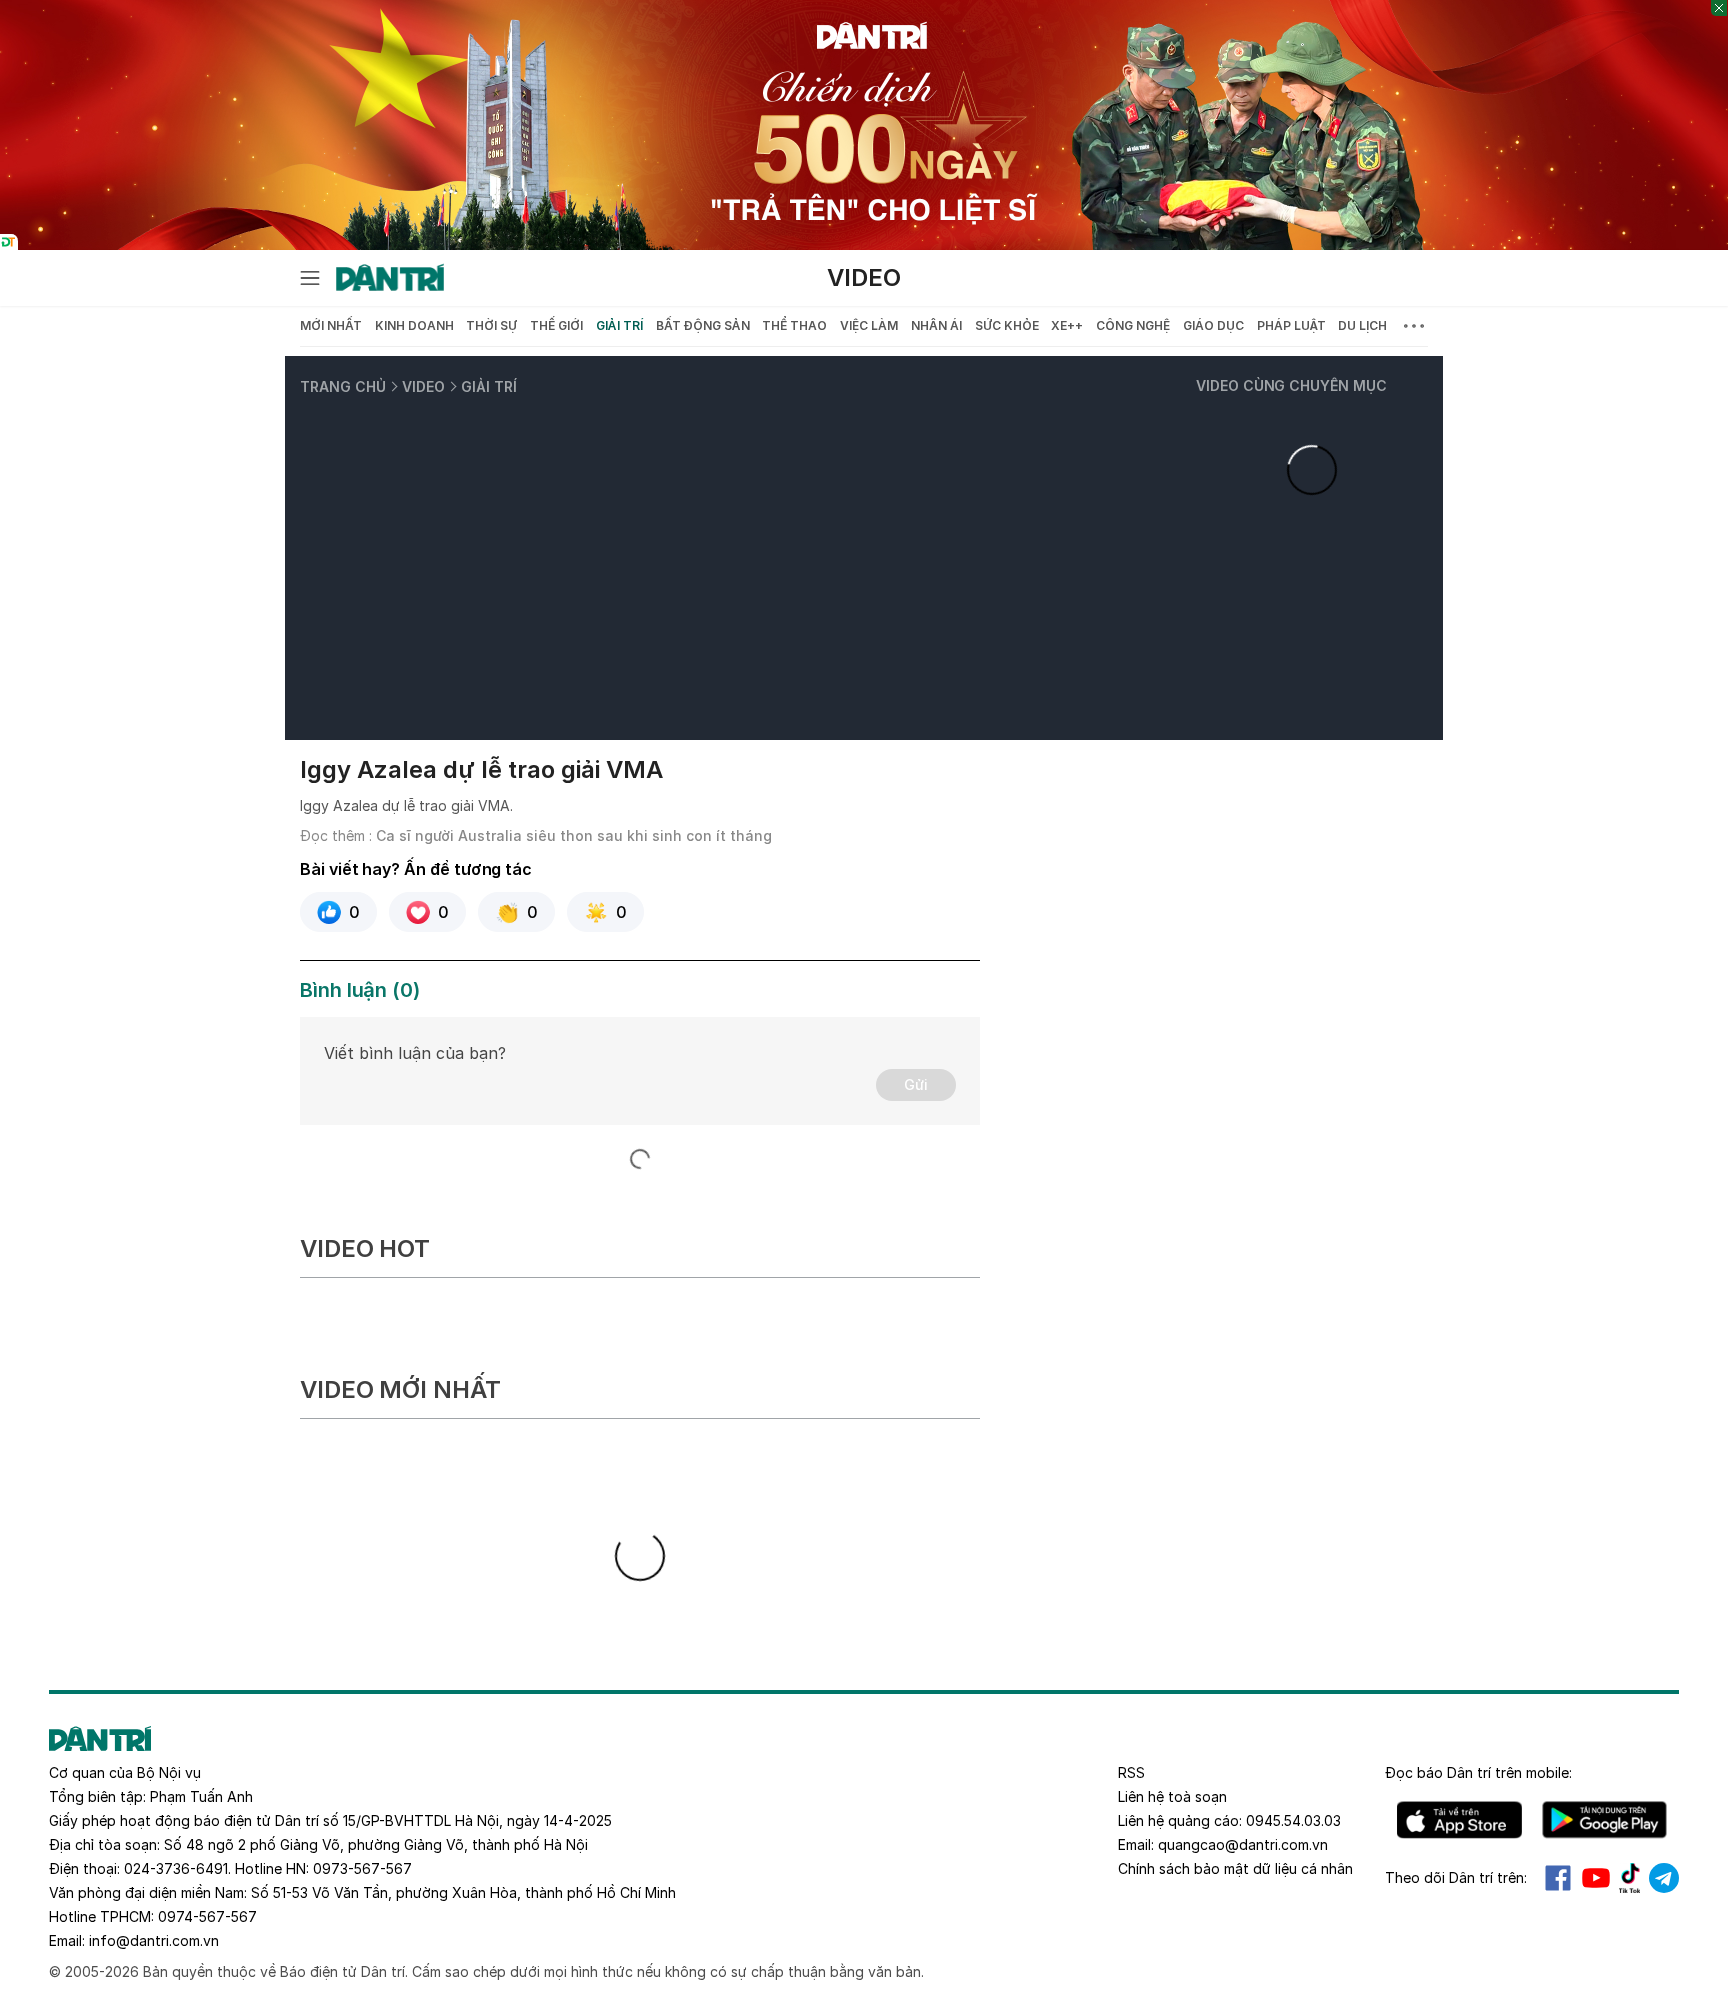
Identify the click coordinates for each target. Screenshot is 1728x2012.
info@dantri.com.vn (154, 1940)
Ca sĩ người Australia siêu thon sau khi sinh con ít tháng (574, 835)
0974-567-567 (207, 1916)
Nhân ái (936, 325)
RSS (1131, 1772)
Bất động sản (703, 325)
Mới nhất (331, 325)
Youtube (1596, 1878)
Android (1604, 1820)
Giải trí (619, 325)
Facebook (1558, 1878)
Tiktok (1630, 1878)
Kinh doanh (414, 325)
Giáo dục (1213, 325)
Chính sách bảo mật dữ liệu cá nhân (1235, 1868)
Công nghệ (1133, 325)
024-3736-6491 (176, 1868)
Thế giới (556, 325)
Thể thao (794, 325)
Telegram (1664, 1878)
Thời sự (491, 325)
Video (864, 277)
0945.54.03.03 (1293, 1820)
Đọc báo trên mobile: (1478, 1772)
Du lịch (1362, 325)
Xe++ (1067, 325)
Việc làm (869, 325)
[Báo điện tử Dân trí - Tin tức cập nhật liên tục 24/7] (390, 278)
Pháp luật (1291, 325)
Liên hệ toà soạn (1172, 1796)
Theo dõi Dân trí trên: (1456, 1877)
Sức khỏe (1007, 325)
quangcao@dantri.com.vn (1243, 1844)
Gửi (916, 1084)
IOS (1459, 1820)
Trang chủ (343, 386)
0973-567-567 (362, 1868)
